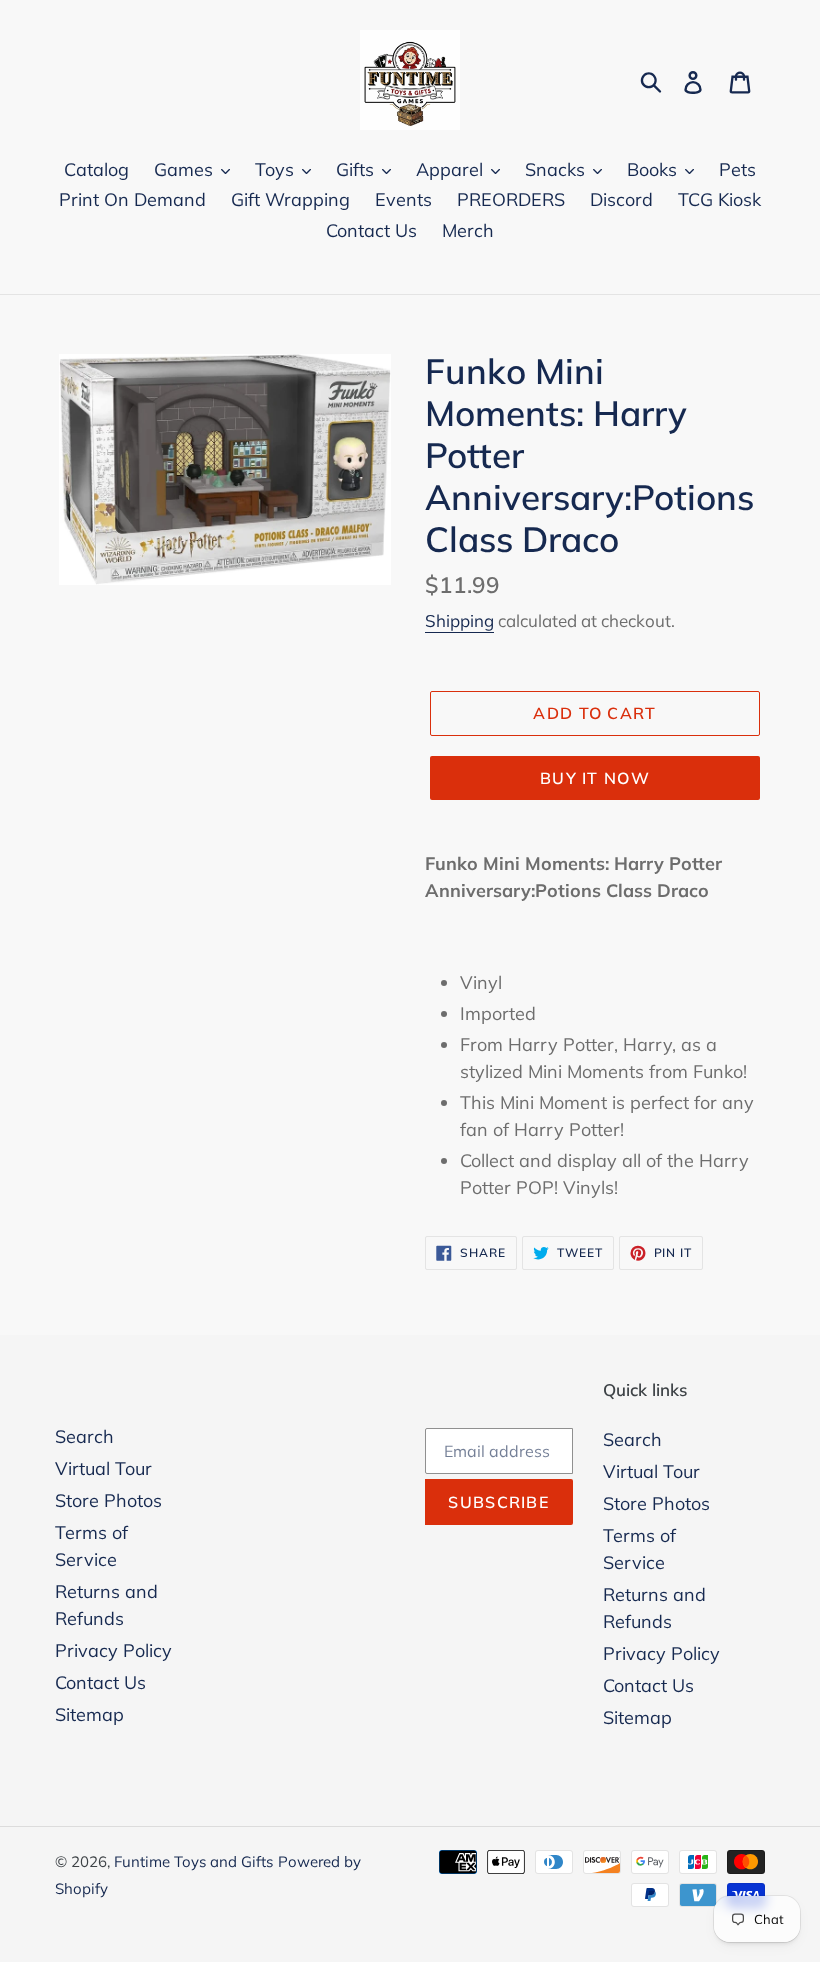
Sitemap (89, 1714)
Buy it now (595, 778)
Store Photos (108, 1500)
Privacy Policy (113, 1650)
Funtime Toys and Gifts (193, 1861)
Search (84, 1436)
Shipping (459, 620)
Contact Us (100, 1682)
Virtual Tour (103, 1468)
